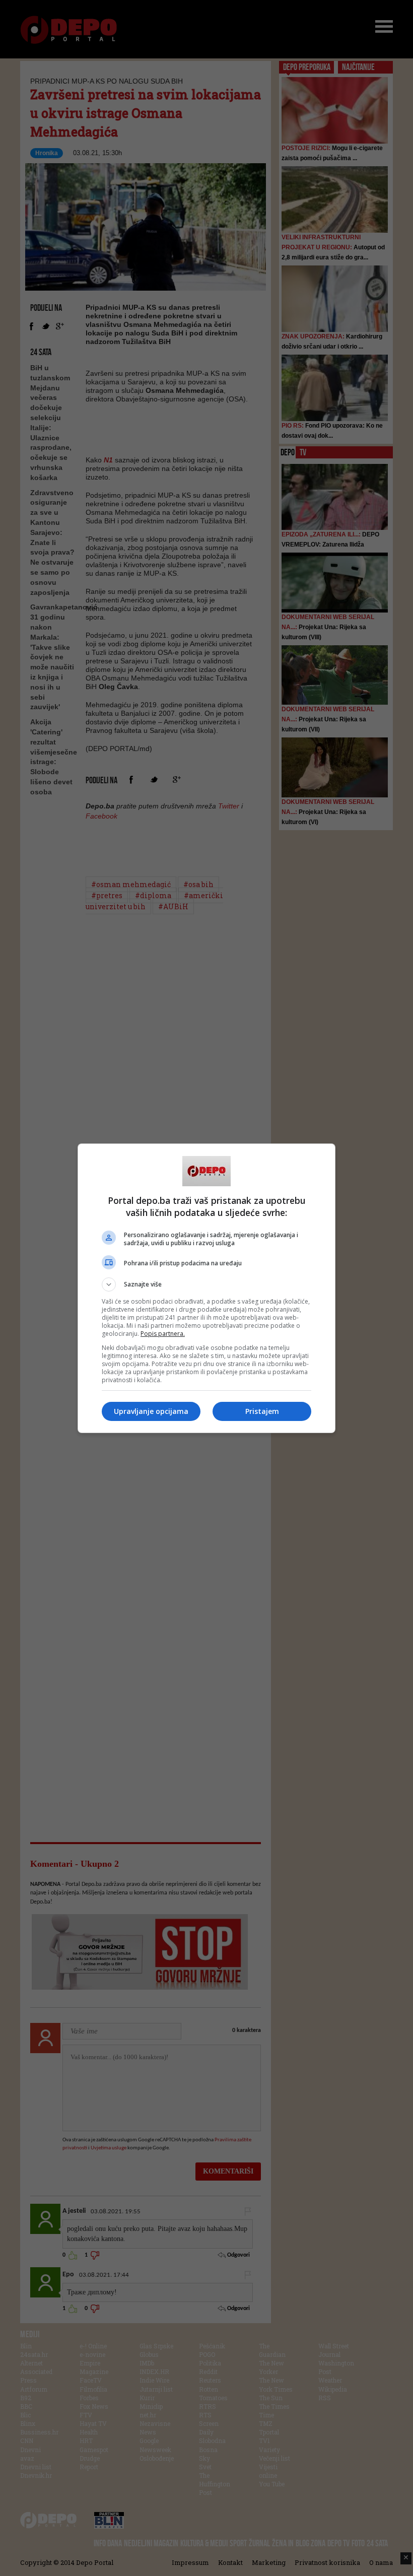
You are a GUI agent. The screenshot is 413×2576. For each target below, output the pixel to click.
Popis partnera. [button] (163, 1334)
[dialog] (206, 1288)
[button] (206, 1284)
